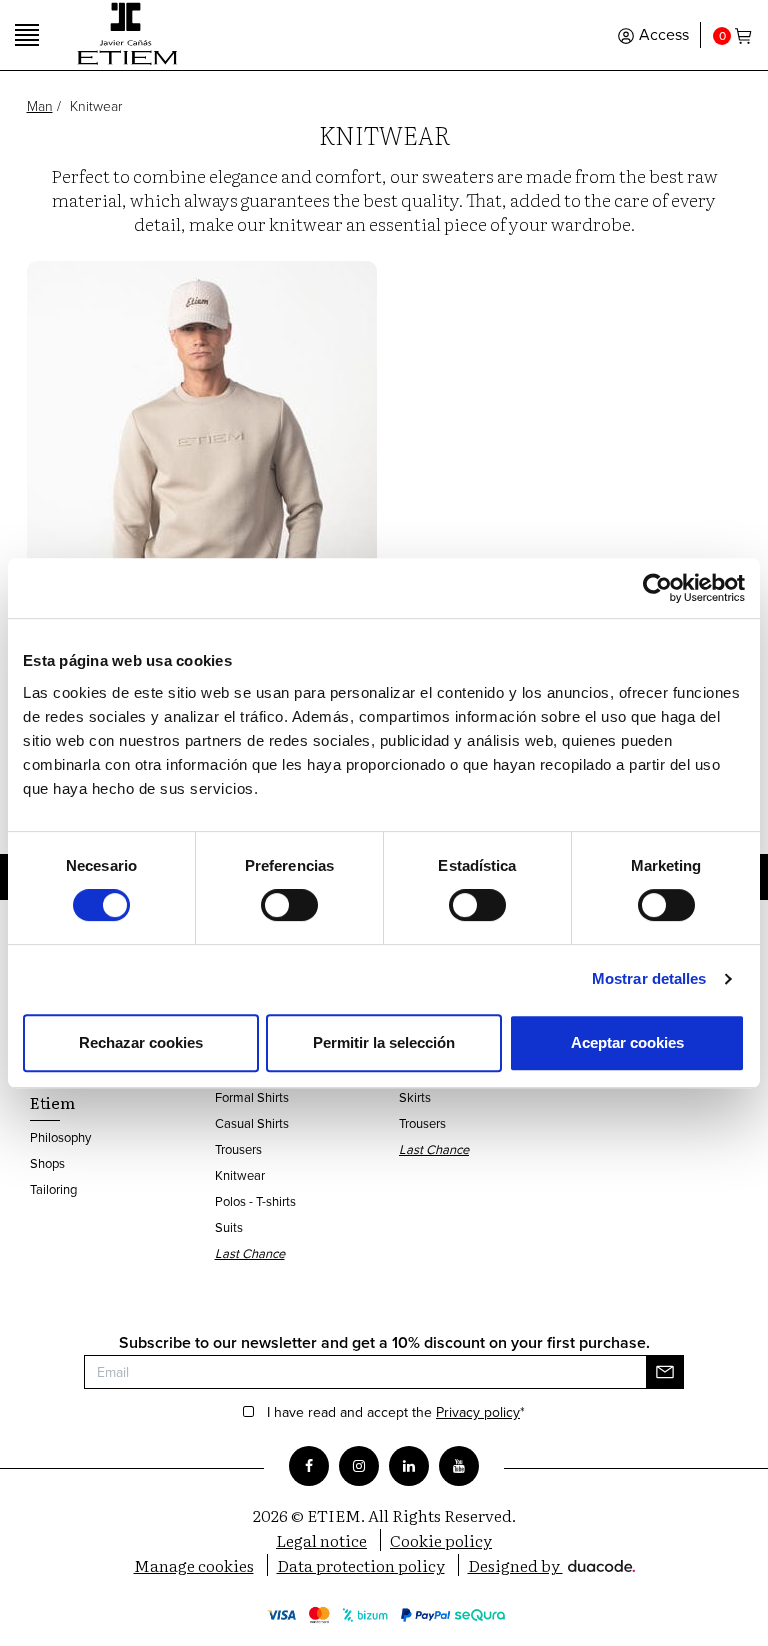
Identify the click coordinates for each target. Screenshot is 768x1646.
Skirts (415, 1097)
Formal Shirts (252, 1097)
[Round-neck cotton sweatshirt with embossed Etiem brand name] (202, 478)
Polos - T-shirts (255, 1201)
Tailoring (53, 1189)
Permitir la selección (384, 1042)
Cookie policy (441, 1540)
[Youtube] (459, 1466)
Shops (47, 1163)
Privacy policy (478, 1412)
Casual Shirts (252, 1123)
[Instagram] (359, 1466)
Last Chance (250, 1253)
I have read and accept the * (396, 1413)
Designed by (515, 1565)
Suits (229, 1227)
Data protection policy (361, 1565)
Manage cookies (194, 1565)
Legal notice (321, 1540)
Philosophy (60, 1137)
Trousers (238, 1149)
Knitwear (240, 1175)
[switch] (289, 905)
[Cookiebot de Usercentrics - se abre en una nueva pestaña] (657, 588)
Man (40, 105)
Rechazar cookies (141, 1042)
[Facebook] (309, 1466)
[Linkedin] (409, 1466)
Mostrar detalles (649, 978)
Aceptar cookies (627, 1042)
